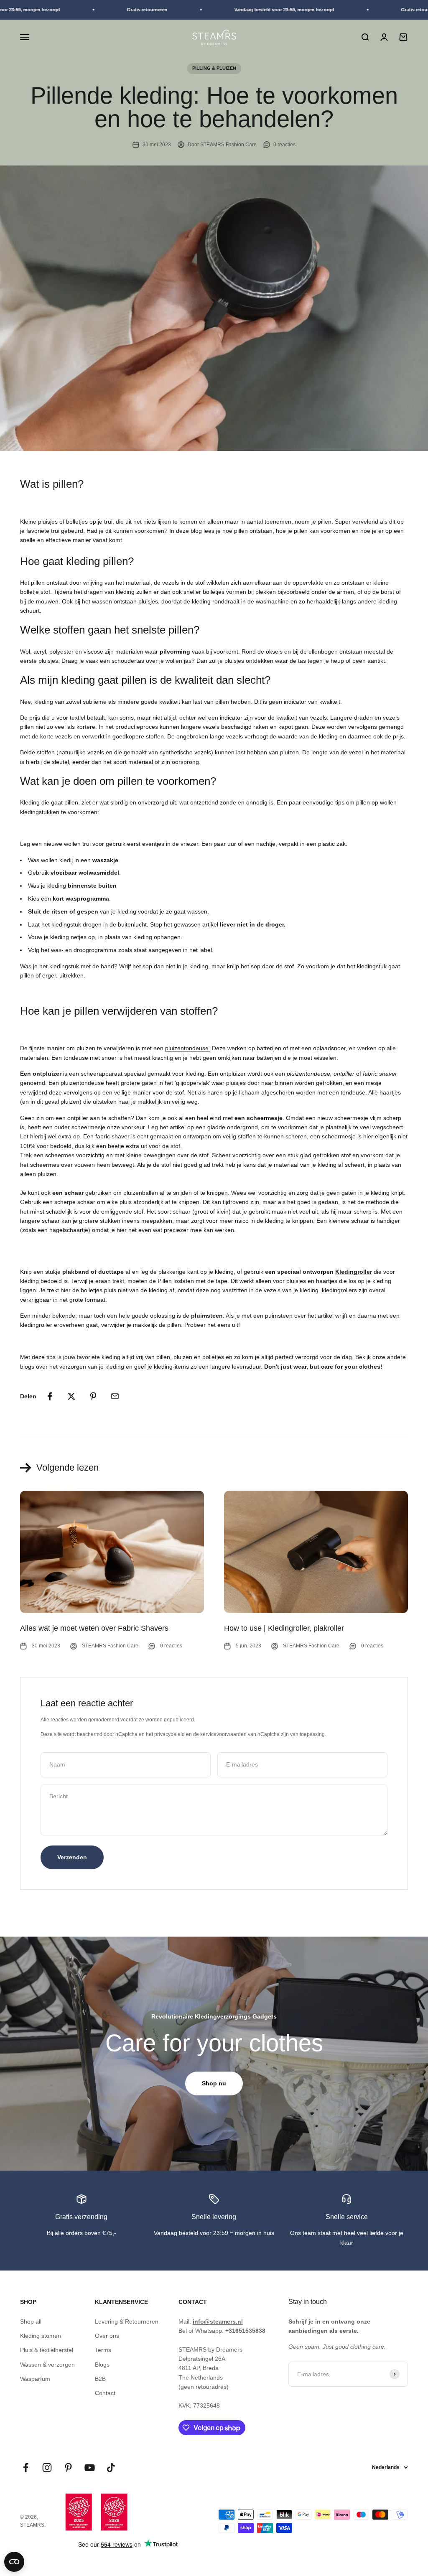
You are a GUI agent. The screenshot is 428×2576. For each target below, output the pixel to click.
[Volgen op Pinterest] (68, 2468)
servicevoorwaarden (223, 1734)
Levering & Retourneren (127, 2321)
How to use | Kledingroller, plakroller (284, 1628)
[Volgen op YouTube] (90, 2468)
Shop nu (214, 2083)
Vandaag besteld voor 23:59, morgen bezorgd (266, 10)
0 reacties (284, 145)
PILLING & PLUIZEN (214, 68)
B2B (100, 2379)
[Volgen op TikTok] (111, 2468)
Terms (103, 2350)
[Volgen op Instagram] (47, 2468)
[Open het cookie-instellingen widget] (14, 2562)
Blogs (102, 2365)
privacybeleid (169, 1734)
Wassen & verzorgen (47, 2365)
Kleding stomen (41, 2336)
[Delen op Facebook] (50, 1396)
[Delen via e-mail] (115, 1396)
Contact (105, 2393)
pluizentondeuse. (188, 1048)
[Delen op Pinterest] (93, 1396)
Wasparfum (35, 2379)
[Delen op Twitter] (71, 1396)
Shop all (31, 2321)
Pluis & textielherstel (47, 2350)
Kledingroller (354, 1272)
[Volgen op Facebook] (26, 2468)
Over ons (107, 2336)
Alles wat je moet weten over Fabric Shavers (94, 1628)
